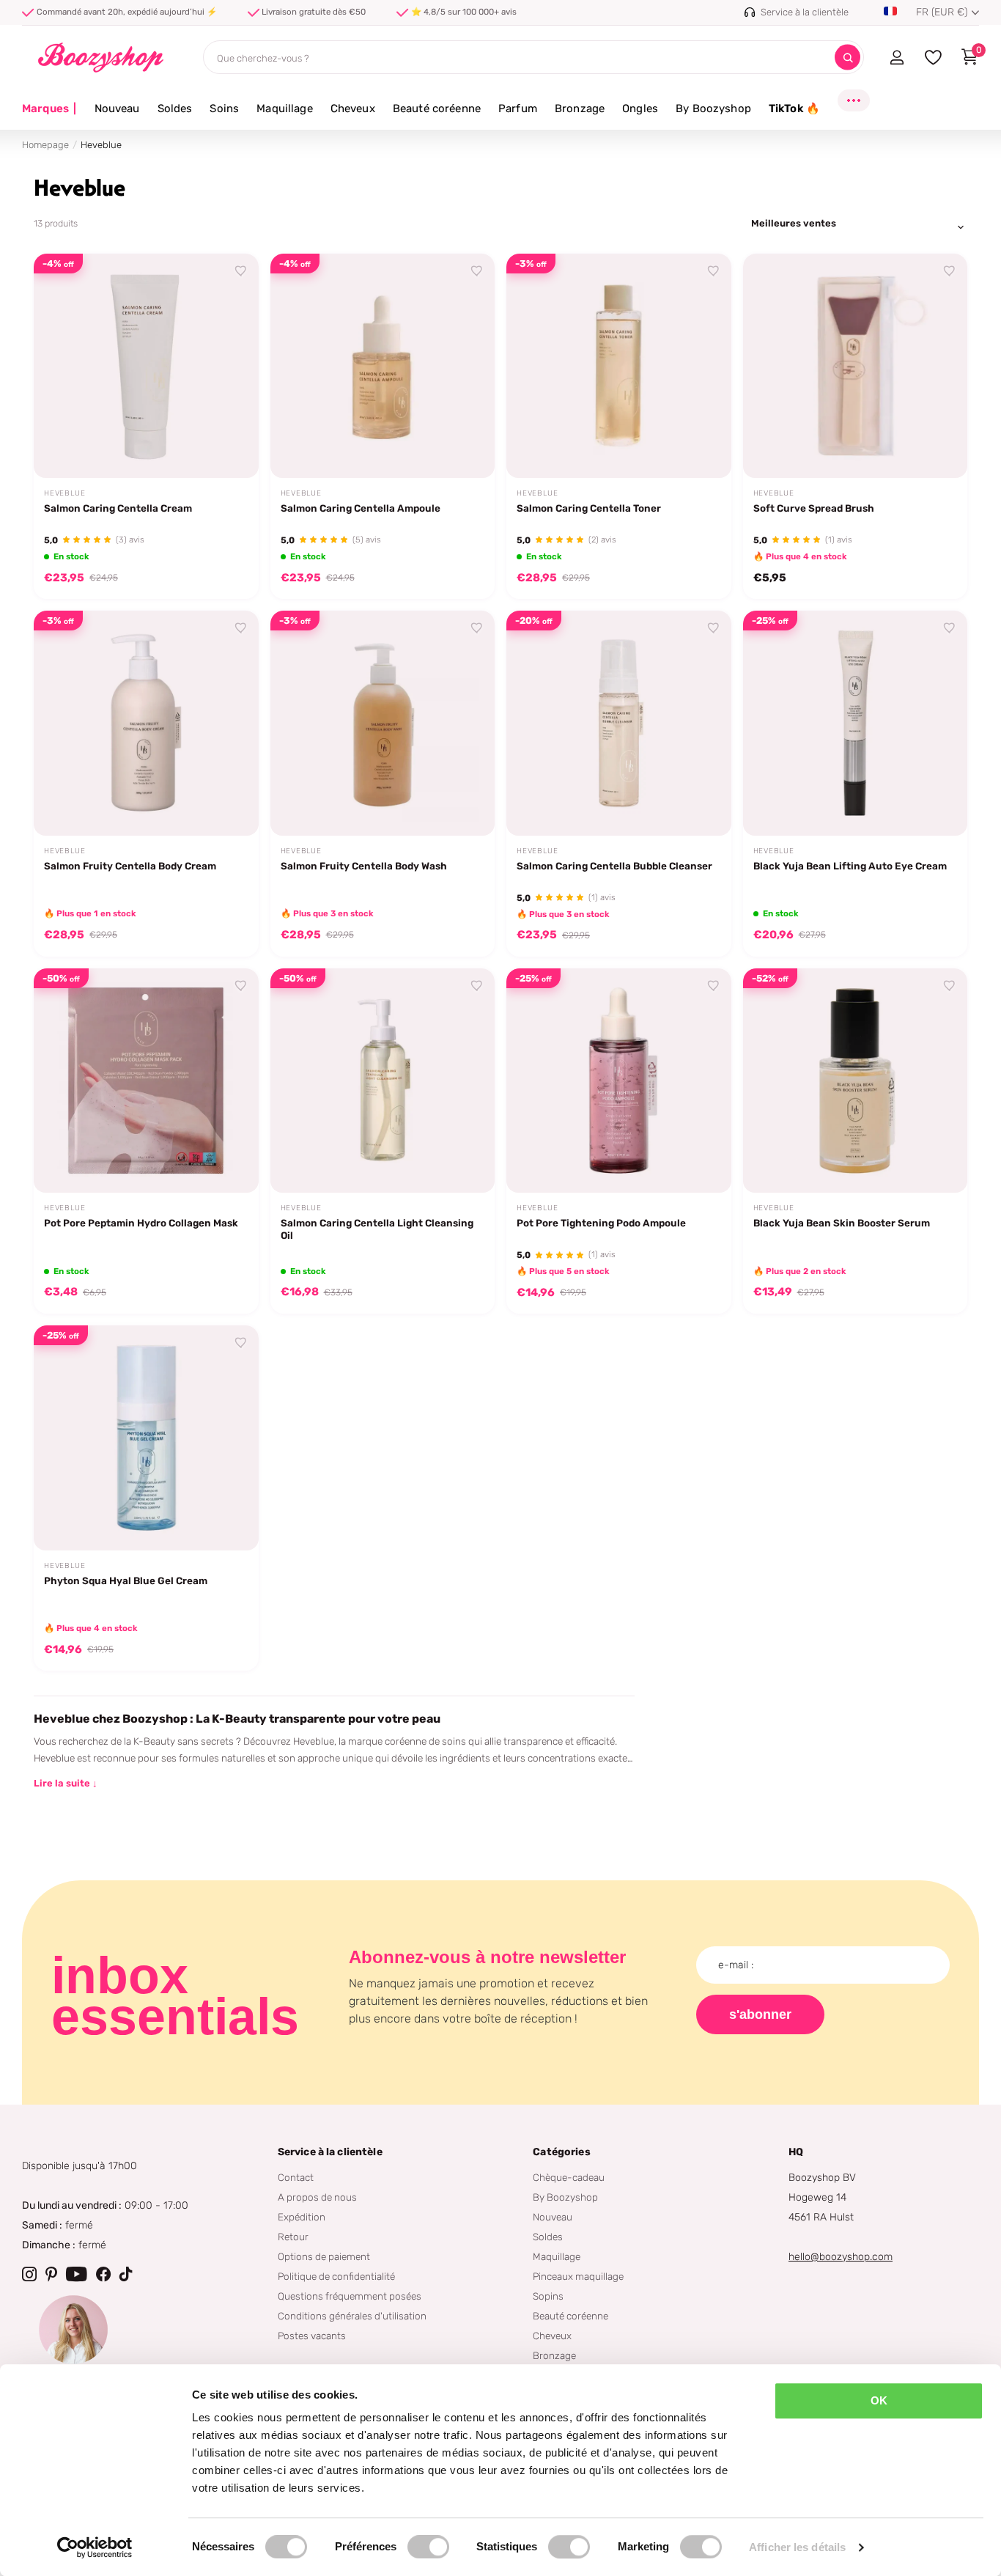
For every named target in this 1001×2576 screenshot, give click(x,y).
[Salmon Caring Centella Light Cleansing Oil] (383, 1081)
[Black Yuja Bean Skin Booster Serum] (856, 1081)
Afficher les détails (797, 2547)
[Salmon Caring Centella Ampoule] (383, 366)
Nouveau (117, 108)
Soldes (175, 108)
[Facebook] (103, 2274)
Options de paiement (324, 2256)
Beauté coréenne (437, 108)
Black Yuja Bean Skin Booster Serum (842, 1223)
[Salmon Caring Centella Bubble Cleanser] (619, 723)
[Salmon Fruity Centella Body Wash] (383, 723)
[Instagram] (29, 2274)
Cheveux (353, 108)
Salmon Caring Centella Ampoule (361, 508)
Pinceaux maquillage (578, 2276)
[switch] (428, 2547)
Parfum (518, 108)
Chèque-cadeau (569, 2177)
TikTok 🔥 (794, 108)
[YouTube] (77, 2274)
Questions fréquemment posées (350, 2296)
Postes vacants (312, 2336)
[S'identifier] (897, 57)
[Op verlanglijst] (241, 271)
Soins (224, 108)
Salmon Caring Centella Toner (589, 508)
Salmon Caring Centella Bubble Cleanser (614, 866)
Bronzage (580, 108)
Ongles (640, 108)
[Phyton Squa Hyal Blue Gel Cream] (146, 1438)
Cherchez (847, 58)
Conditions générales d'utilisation (352, 2316)
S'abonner (760, 2014)
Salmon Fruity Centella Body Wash (364, 866)
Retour (293, 2237)
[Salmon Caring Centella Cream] (146, 366)
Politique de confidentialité (336, 2276)
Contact (296, 2177)
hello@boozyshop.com (841, 2257)
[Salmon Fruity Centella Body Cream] (146, 723)
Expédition (302, 2217)
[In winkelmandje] (229, 450)
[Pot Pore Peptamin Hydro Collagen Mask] (146, 1081)
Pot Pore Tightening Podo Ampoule (601, 1223)
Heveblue (64, 493)
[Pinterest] (51, 2274)
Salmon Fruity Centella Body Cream (130, 866)
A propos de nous (317, 2197)
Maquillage (285, 108)
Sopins (548, 2296)
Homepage (45, 145)
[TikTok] (126, 2274)
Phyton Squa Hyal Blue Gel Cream (126, 1580)
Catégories (561, 2152)
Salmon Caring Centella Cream (118, 508)
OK (879, 2400)
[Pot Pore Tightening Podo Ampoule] (619, 1081)
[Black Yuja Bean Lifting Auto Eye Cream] (856, 723)
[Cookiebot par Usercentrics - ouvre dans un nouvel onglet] (95, 2547)
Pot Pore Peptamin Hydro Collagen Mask (141, 1223)
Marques (49, 108)
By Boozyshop (713, 108)
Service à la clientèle (330, 2152)
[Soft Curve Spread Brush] (856, 366)
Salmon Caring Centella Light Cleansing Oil (377, 1229)
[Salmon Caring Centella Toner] (619, 366)
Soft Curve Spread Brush (814, 508)
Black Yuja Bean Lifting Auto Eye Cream (850, 866)
